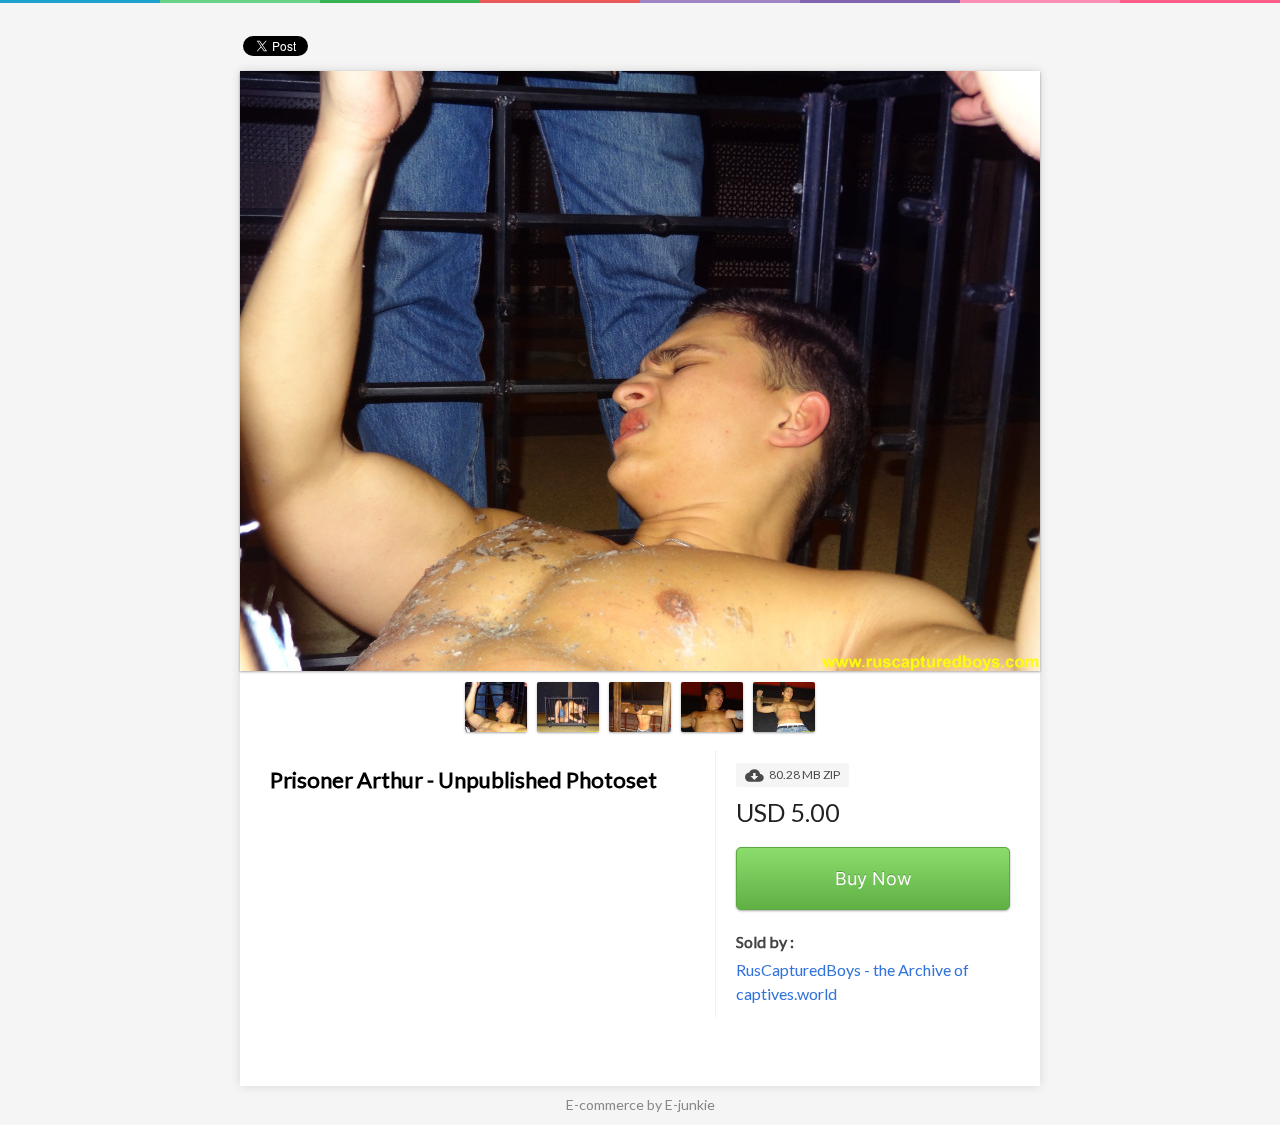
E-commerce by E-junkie (640, 1104)
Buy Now (873, 878)
